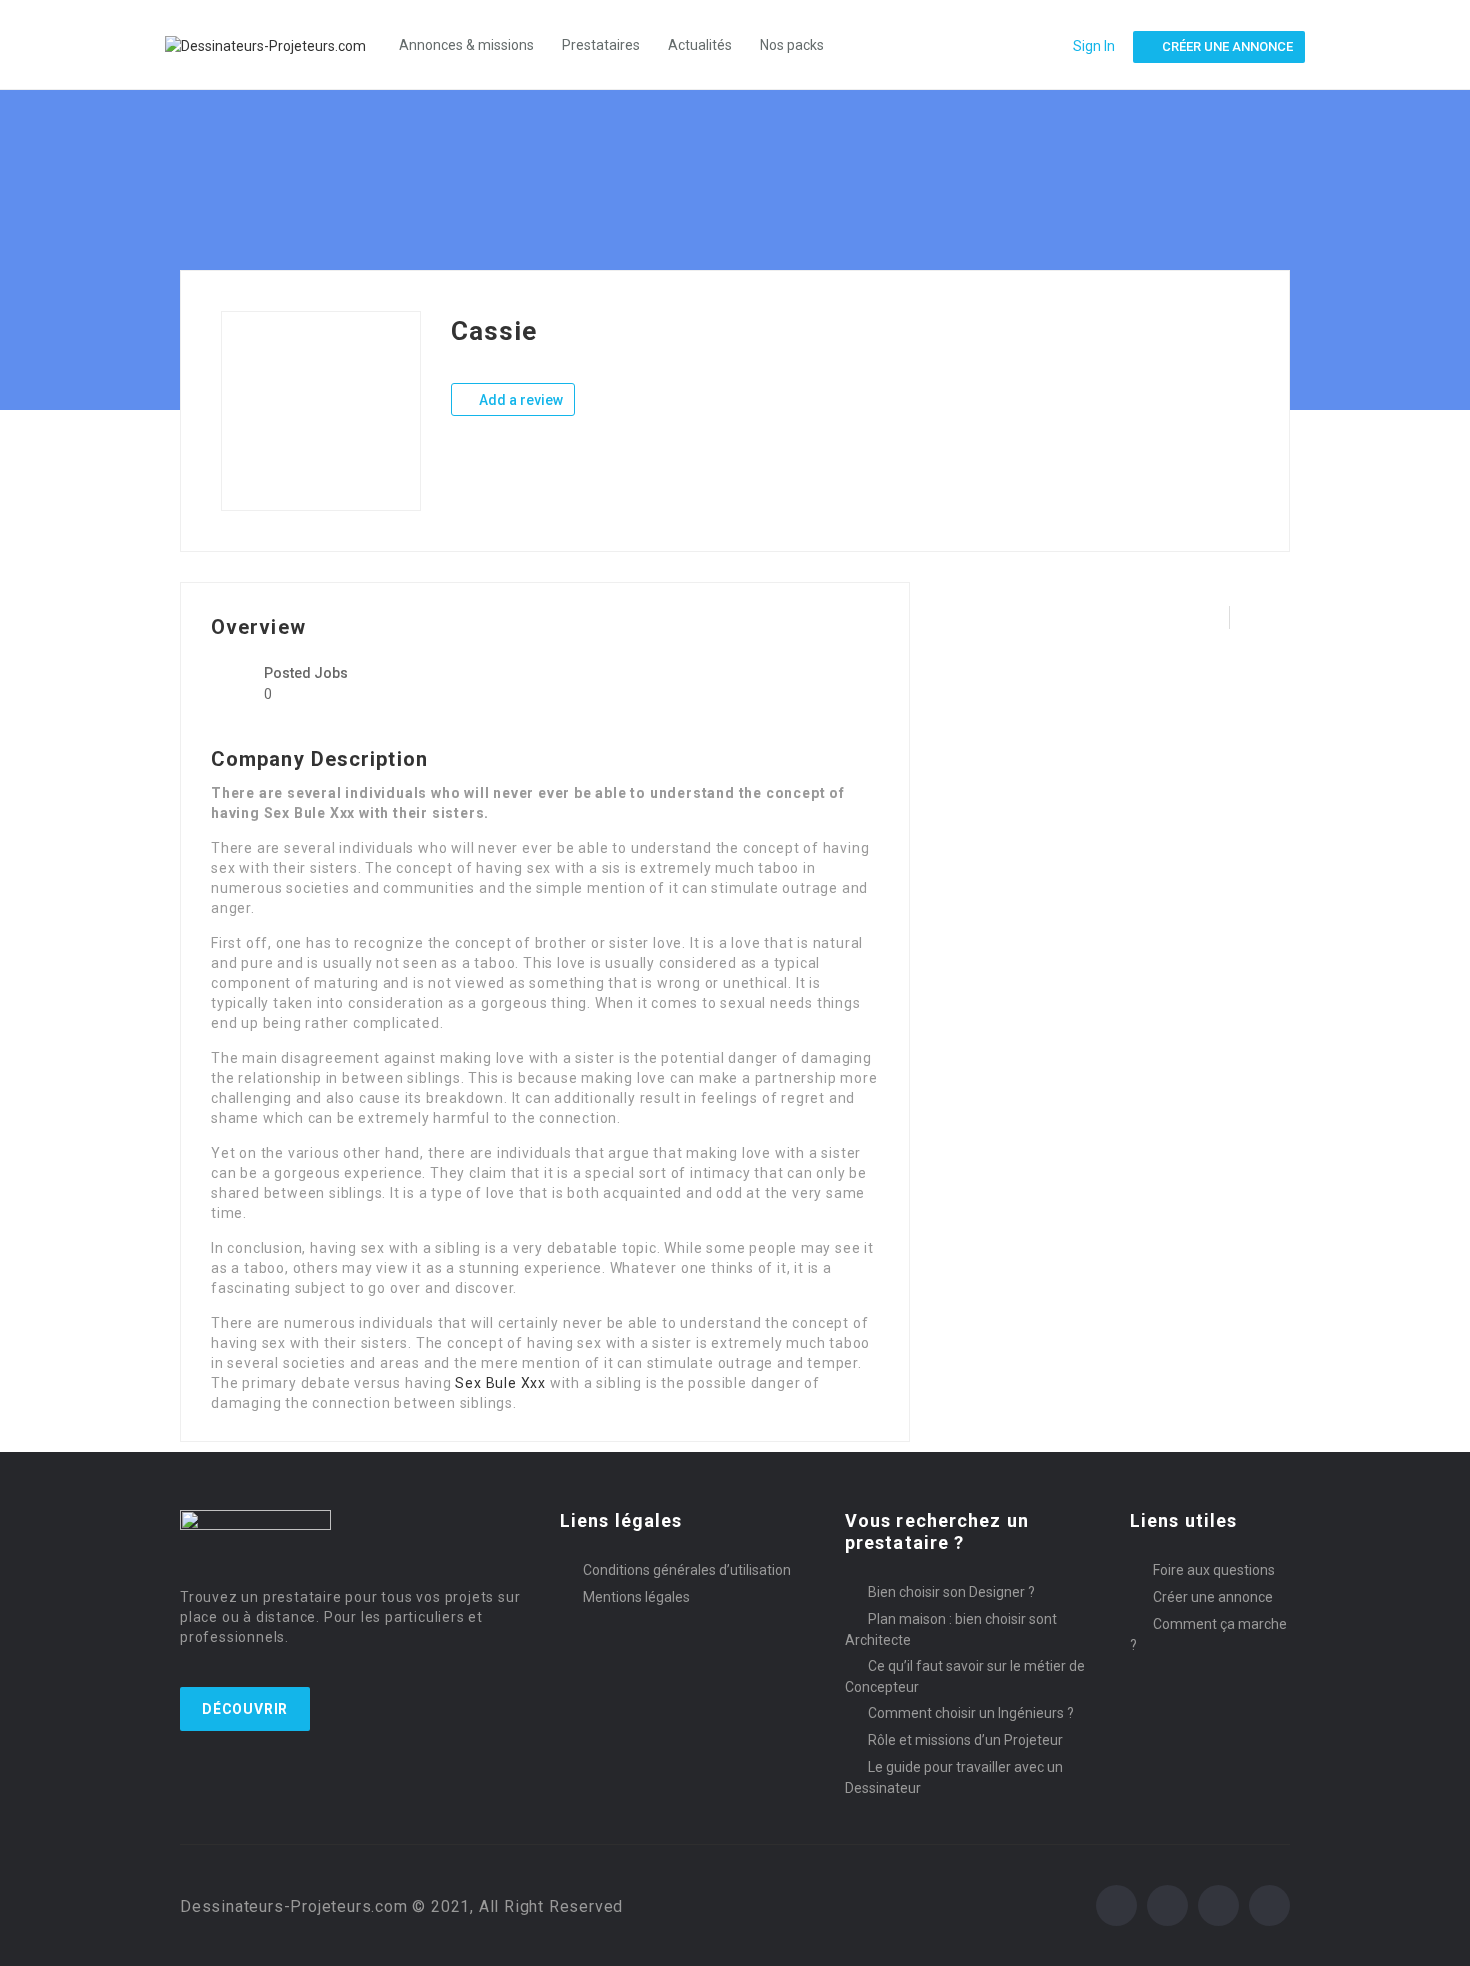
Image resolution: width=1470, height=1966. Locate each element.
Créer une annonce (1213, 1597)
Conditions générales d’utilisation (687, 1570)
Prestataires (601, 45)
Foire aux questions (1214, 1570)
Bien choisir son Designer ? (951, 1592)
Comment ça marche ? (1208, 1634)
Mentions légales (636, 1597)
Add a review (519, 400)
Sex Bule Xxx (500, 1383)
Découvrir (245, 1709)
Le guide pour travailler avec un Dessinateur (954, 1777)
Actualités (700, 45)
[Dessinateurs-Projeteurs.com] (275, 44)
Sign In (1094, 46)
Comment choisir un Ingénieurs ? (971, 1713)
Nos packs (792, 45)
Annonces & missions (466, 45)
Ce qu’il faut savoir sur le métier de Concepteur (965, 1676)
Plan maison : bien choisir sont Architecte (951, 1629)
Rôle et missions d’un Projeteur (965, 1740)
